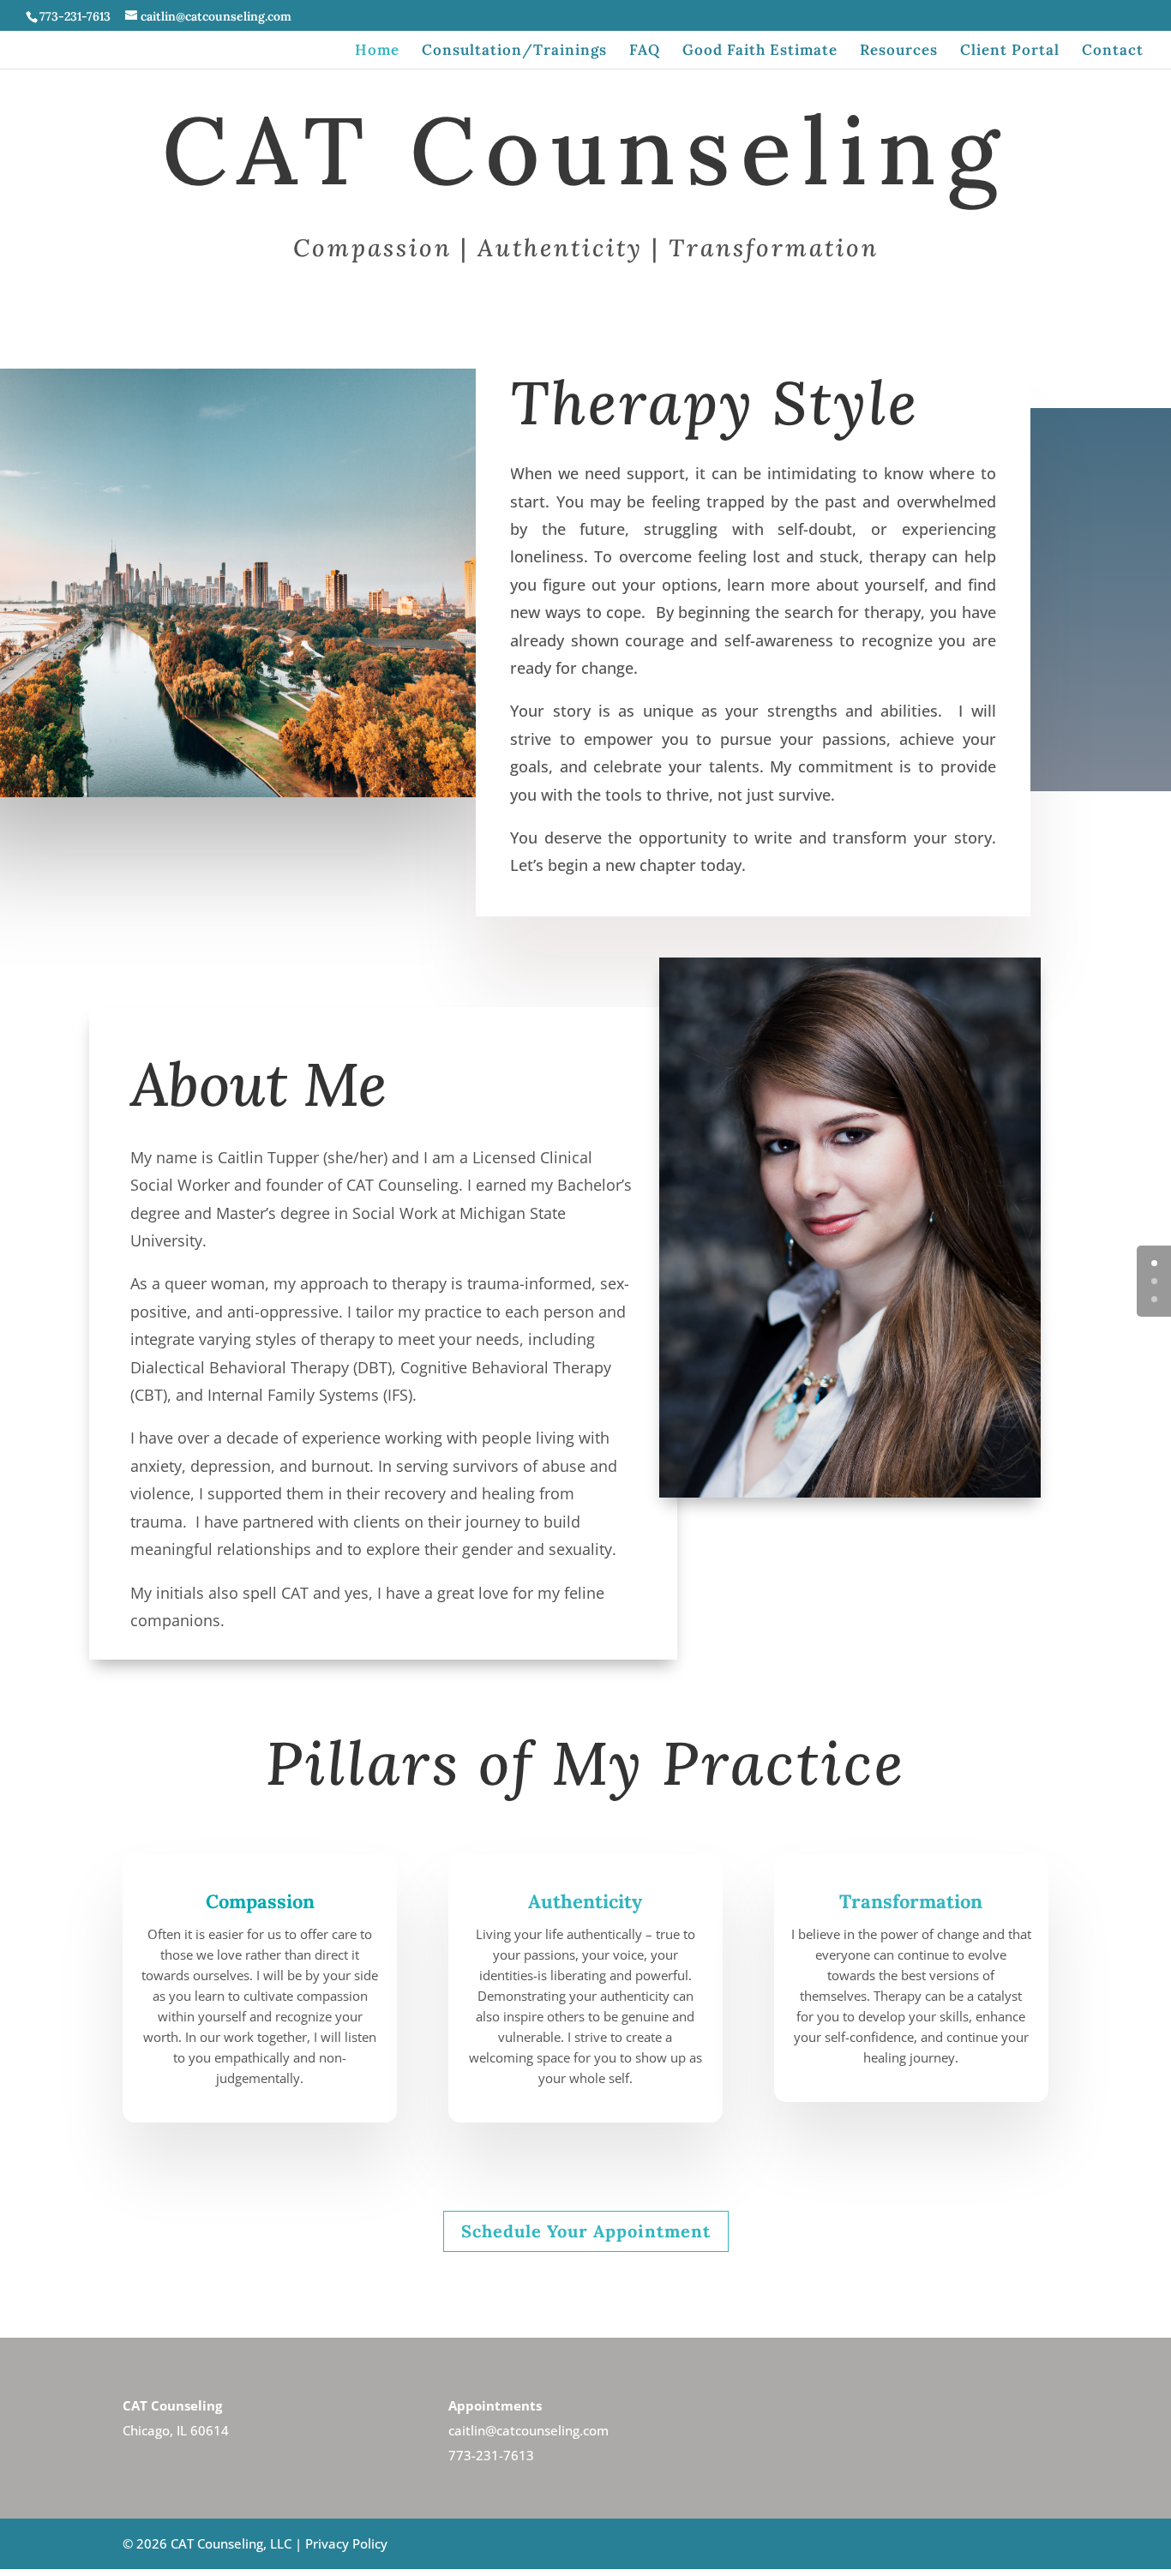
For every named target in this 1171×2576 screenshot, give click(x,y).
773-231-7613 (491, 2455)
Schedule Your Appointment (586, 2231)
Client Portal (1010, 51)
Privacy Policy (346, 2543)
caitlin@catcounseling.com (528, 2430)
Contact (1113, 51)
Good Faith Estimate (760, 51)
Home (377, 51)
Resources (899, 51)
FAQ (645, 51)
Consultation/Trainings (514, 51)
